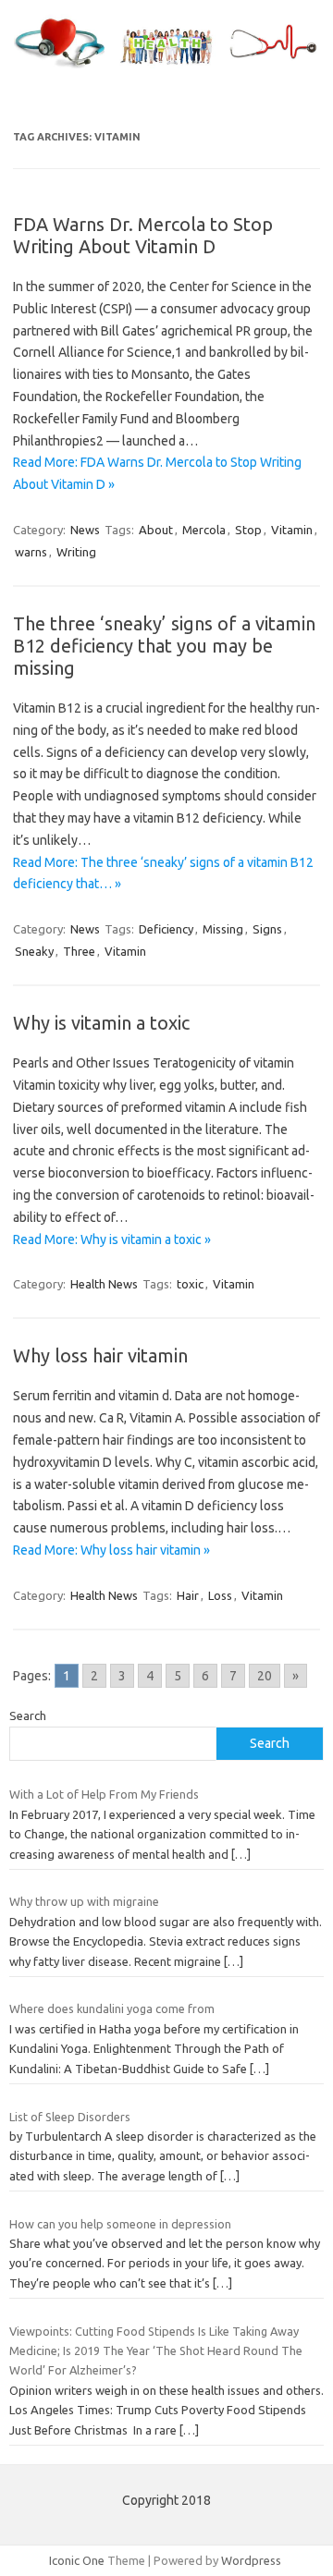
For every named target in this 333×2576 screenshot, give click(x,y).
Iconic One (77, 2560)
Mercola (204, 530)
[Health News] (166, 68)
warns (31, 552)
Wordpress (251, 2560)
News (85, 530)
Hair (188, 1595)
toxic (190, 1284)
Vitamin (292, 530)
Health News (104, 1284)
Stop (248, 530)
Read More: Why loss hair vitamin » (111, 1550)
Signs (267, 929)
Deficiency (166, 929)
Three (79, 951)
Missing (223, 929)
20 (265, 1676)
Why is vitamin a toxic (101, 1023)
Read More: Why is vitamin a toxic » (112, 1239)
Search (28, 1715)
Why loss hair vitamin (100, 1355)
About (156, 530)
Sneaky (34, 951)
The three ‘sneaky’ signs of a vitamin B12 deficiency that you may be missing (164, 646)
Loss (220, 1595)
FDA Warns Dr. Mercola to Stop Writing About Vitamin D (143, 235)
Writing (76, 552)
